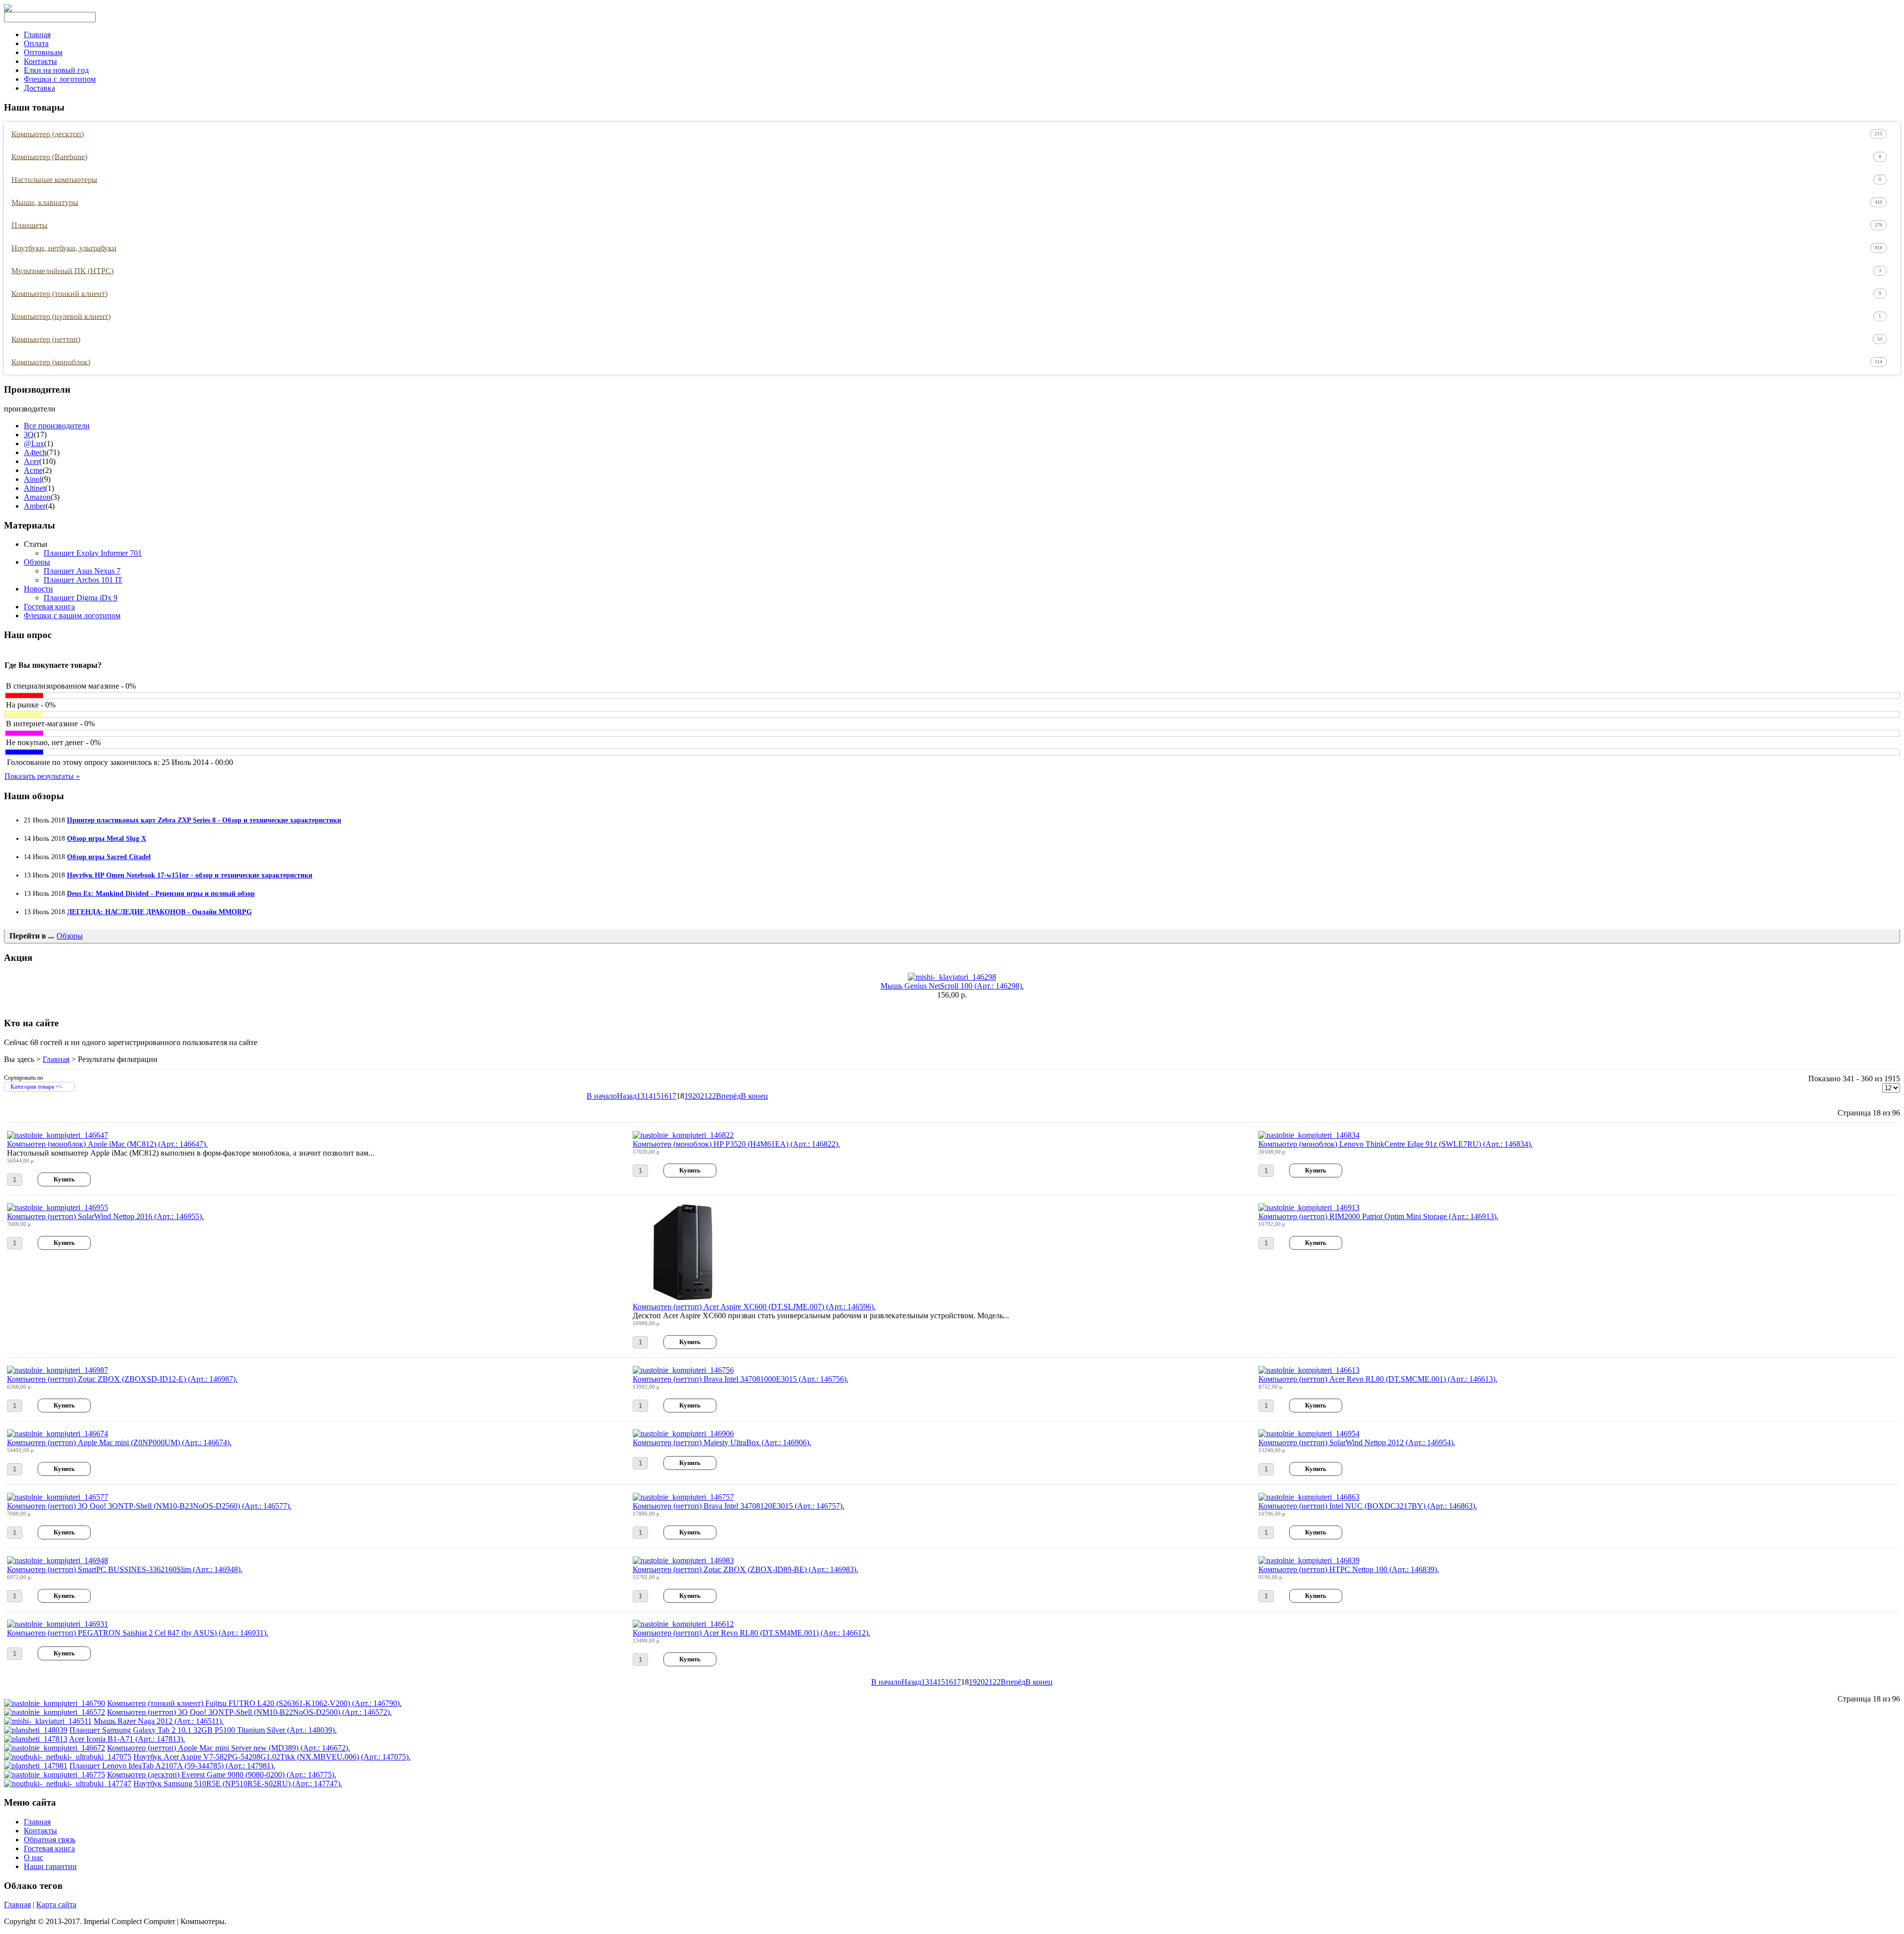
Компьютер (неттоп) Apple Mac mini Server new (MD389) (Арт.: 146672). (229, 1748)
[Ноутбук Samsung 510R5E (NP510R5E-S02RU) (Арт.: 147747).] (68, 1784)
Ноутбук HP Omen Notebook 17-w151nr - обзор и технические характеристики (190, 875)
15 (656, 1096)
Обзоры (37, 562)
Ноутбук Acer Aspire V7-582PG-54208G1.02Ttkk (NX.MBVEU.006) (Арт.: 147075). (272, 1757)
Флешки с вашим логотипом (72, 615)
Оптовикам (43, 52)
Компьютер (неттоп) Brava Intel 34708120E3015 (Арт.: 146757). (739, 1506)
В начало (602, 1096)
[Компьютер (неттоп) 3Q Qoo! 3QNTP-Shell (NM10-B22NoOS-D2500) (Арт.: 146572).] (55, 1712)
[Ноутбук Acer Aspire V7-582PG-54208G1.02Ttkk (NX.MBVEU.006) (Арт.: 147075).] (68, 1757)
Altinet (34, 488)
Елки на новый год (56, 70)
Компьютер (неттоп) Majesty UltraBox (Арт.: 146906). (722, 1442)
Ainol (33, 479)
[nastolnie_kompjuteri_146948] (58, 1560)
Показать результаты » (42, 776)
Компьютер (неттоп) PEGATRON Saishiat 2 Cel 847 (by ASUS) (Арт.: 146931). (138, 1633)
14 (649, 1096)
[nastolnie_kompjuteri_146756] (683, 1370)
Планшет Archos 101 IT (83, 580)
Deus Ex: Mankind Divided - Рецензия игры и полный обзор (161, 893)
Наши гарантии (50, 1866)
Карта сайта (56, 1905)
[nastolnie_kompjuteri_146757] (683, 1497)
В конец (754, 1096)
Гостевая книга (49, 607)
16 (664, 1096)
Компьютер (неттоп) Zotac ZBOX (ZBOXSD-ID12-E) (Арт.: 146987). (122, 1379)
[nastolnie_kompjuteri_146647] (58, 1135)
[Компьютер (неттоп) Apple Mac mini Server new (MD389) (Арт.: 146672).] (55, 1748)
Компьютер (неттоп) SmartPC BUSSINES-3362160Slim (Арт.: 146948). (125, 1569)
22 (712, 1096)
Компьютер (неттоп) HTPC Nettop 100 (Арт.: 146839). (1349, 1569)
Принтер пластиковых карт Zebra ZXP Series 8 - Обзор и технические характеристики (204, 820)
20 (696, 1096)
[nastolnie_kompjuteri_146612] (683, 1624)
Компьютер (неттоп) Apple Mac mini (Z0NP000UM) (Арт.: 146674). (119, 1442)
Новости (38, 589)
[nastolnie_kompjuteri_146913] (1309, 1207)
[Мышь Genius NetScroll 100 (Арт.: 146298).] (952, 977)
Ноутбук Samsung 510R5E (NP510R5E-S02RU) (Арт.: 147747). (238, 1784)
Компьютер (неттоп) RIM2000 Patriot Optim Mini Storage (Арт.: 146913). (1378, 1216)
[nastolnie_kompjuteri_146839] (1309, 1560)
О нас (33, 1857)
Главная (37, 34)
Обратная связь (50, 1840)
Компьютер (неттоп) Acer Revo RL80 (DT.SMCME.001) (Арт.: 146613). (1378, 1379)
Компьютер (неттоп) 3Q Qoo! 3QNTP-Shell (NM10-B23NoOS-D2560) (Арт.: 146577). (149, 1506)
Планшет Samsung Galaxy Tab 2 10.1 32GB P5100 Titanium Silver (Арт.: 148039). (203, 1730)
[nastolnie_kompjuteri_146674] (58, 1434)
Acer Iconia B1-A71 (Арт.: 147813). (127, 1739)
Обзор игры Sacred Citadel (109, 857)
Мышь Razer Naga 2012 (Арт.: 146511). (159, 1721)
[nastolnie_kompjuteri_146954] (1309, 1434)
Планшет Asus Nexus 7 (82, 571)
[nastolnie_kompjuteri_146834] (1309, 1135)
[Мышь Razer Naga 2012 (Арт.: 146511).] (48, 1721)
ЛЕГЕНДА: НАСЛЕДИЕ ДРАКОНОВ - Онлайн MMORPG (159, 912)
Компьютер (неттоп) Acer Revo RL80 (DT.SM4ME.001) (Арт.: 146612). (751, 1633)
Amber (35, 506)
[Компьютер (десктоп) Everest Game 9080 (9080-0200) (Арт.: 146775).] (55, 1775)
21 (704, 1096)
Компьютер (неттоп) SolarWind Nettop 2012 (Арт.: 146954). (1357, 1442)
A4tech (35, 452)
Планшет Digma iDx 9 (81, 598)
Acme (33, 470)
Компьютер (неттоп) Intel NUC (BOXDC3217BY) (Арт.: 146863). (1368, 1506)
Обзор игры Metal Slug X (107, 838)
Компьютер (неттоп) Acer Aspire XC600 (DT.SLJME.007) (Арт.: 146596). (754, 1307)
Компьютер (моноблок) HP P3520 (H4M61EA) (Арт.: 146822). (736, 1144)
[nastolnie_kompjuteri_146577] (58, 1497)
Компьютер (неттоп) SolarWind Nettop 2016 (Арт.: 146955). (105, 1216)
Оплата (36, 43)
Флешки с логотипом (60, 79)
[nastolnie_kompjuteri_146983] (683, 1560)
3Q (29, 435)
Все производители (57, 426)
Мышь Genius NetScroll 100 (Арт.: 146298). (952, 986)
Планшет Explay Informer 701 (93, 553)
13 (641, 1096)
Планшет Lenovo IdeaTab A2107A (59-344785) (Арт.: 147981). (172, 1766)
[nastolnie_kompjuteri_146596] (682, 1300)
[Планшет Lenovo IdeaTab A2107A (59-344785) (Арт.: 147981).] (36, 1766)
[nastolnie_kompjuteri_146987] (58, 1370)
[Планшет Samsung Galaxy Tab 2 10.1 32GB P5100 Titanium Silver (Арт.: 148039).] (36, 1730)
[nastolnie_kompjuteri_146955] (58, 1207)
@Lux (34, 443)
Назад (627, 1096)
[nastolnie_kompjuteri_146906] (683, 1434)
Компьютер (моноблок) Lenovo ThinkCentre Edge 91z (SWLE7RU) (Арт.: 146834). (1396, 1144)
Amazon (37, 497)
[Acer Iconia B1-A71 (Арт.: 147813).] (36, 1739)
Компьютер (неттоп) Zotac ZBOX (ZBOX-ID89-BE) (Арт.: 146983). (745, 1569)
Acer (31, 461)
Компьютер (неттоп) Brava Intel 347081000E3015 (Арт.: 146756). (741, 1379)
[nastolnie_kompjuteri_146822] (683, 1135)
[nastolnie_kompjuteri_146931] (58, 1624)
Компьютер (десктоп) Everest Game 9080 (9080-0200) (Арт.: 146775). (222, 1775)
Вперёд (728, 1096)
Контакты (40, 61)
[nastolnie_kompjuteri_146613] (1309, 1370)
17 (672, 1096)
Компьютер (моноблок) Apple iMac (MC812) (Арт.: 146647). (107, 1144)
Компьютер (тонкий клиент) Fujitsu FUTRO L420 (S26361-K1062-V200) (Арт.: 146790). (254, 1703)
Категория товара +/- (36, 1087)
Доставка (39, 88)
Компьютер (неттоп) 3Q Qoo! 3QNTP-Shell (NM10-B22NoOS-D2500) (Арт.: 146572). (249, 1712)
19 (688, 1096)
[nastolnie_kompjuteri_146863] (1309, 1497)
